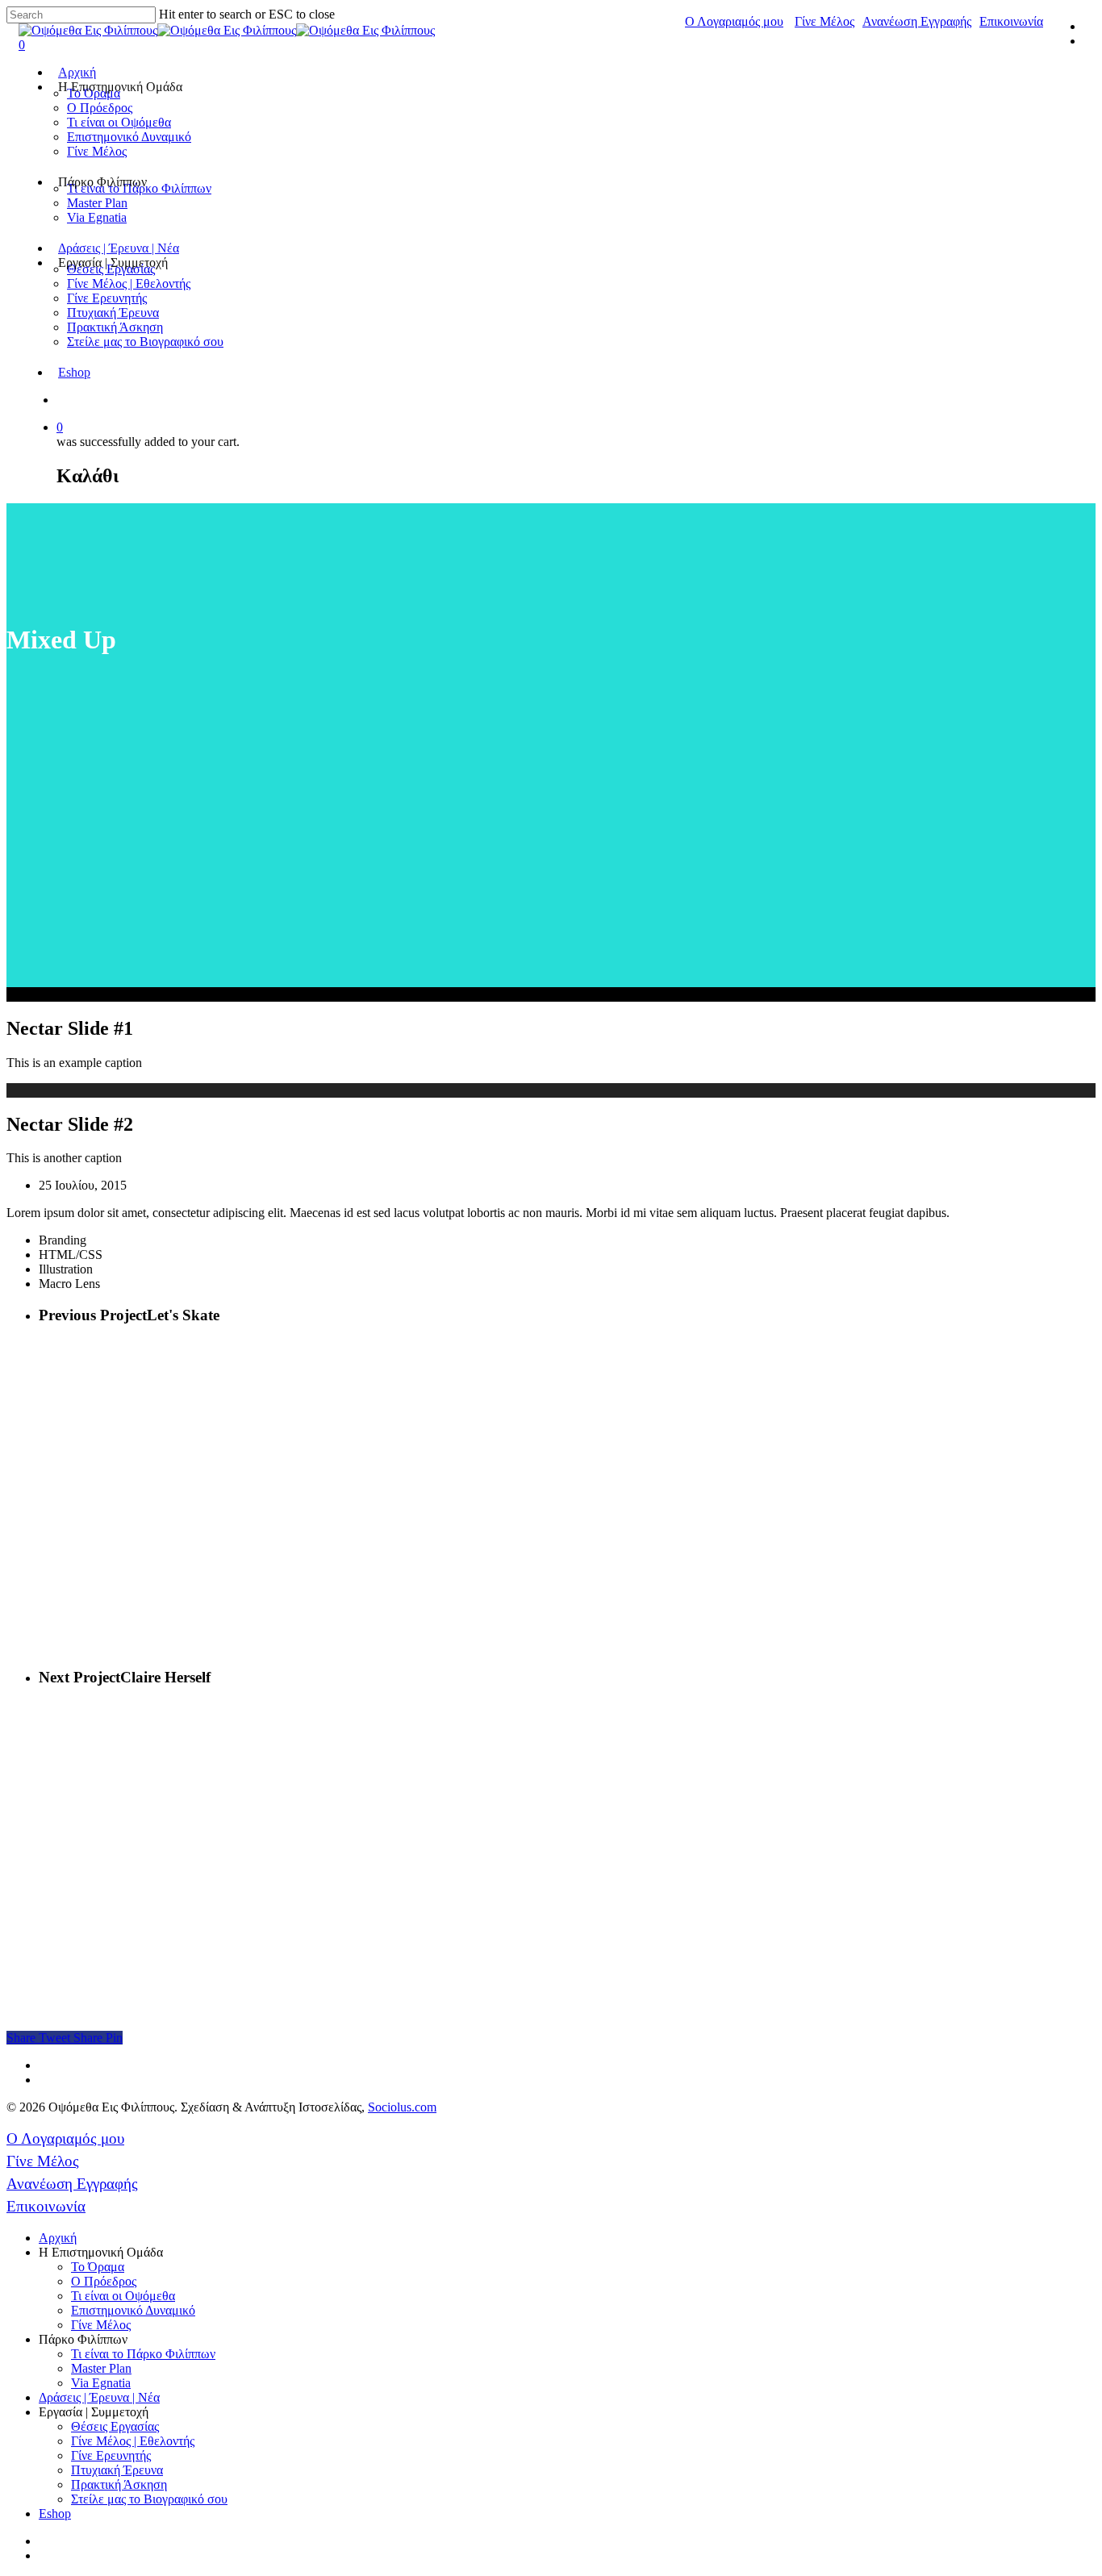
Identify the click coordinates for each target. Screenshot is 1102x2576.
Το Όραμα (98, 2267)
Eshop (74, 372)
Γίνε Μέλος (824, 21)
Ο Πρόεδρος (100, 108)
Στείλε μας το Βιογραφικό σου (145, 342)
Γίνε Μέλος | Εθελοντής (129, 283)
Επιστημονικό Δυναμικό (129, 137)
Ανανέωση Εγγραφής (917, 21)
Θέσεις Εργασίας (115, 2426)
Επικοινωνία (1011, 21)
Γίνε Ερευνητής (107, 298)
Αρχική (77, 72)
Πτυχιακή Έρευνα (113, 313)
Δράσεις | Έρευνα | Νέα (119, 248)
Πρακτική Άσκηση (115, 327)
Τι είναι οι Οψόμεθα (119, 122)
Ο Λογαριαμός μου (734, 21)
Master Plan (97, 203)
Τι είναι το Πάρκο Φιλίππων (143, 2354)
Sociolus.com (402, 2107)
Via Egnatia (97, 217)
